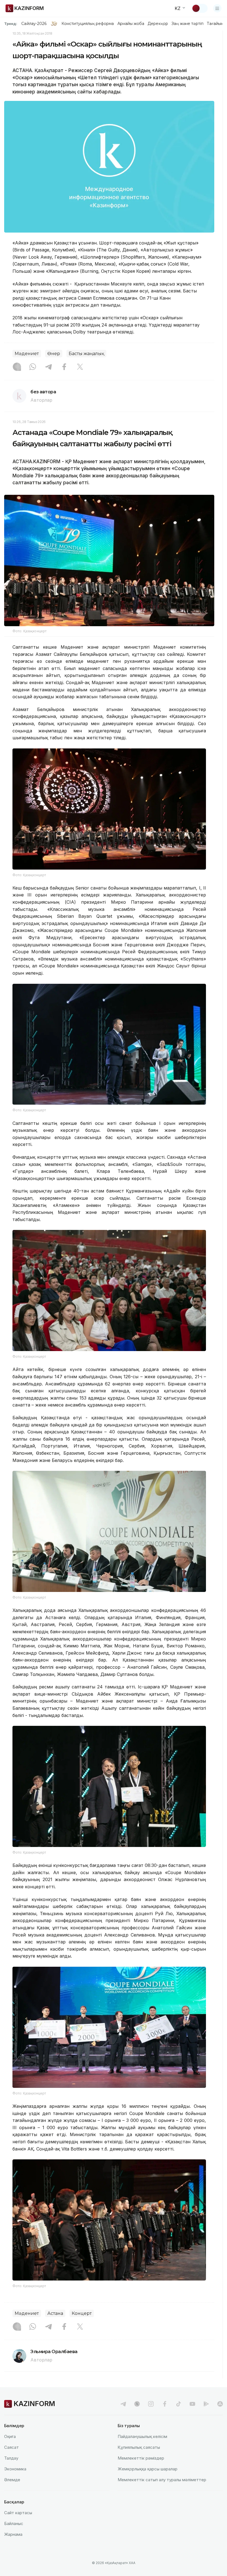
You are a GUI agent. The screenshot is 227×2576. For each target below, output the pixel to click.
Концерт (82, 2313)
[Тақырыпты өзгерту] (200, 8)
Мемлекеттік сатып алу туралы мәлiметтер (162, 2480)
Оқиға (10, 2436)
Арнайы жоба (131, 24)
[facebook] (165, 2404)
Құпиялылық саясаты (139, 2447)
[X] (80, 367)
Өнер (54, 354)
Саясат (11, 2447)
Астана (55, 2313)
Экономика (15, 2469)
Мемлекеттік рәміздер (141, 2458)
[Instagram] (17, 367)
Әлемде (12, 2480)
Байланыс (14, 2523)
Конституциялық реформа (88, 24)
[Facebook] (64, 367)
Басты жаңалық (86, 354)
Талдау (11, 2458)
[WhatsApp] (33, 367)
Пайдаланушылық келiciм (142, 2436)
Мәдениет (27, 354)
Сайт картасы (18, 2513)
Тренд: (11, 24)
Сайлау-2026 (34, 24)
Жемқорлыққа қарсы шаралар (148, 2469)
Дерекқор (158, 24)
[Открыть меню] (217, 8)
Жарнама (13, 2534)
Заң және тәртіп (187, 24)
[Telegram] (48, 367)
